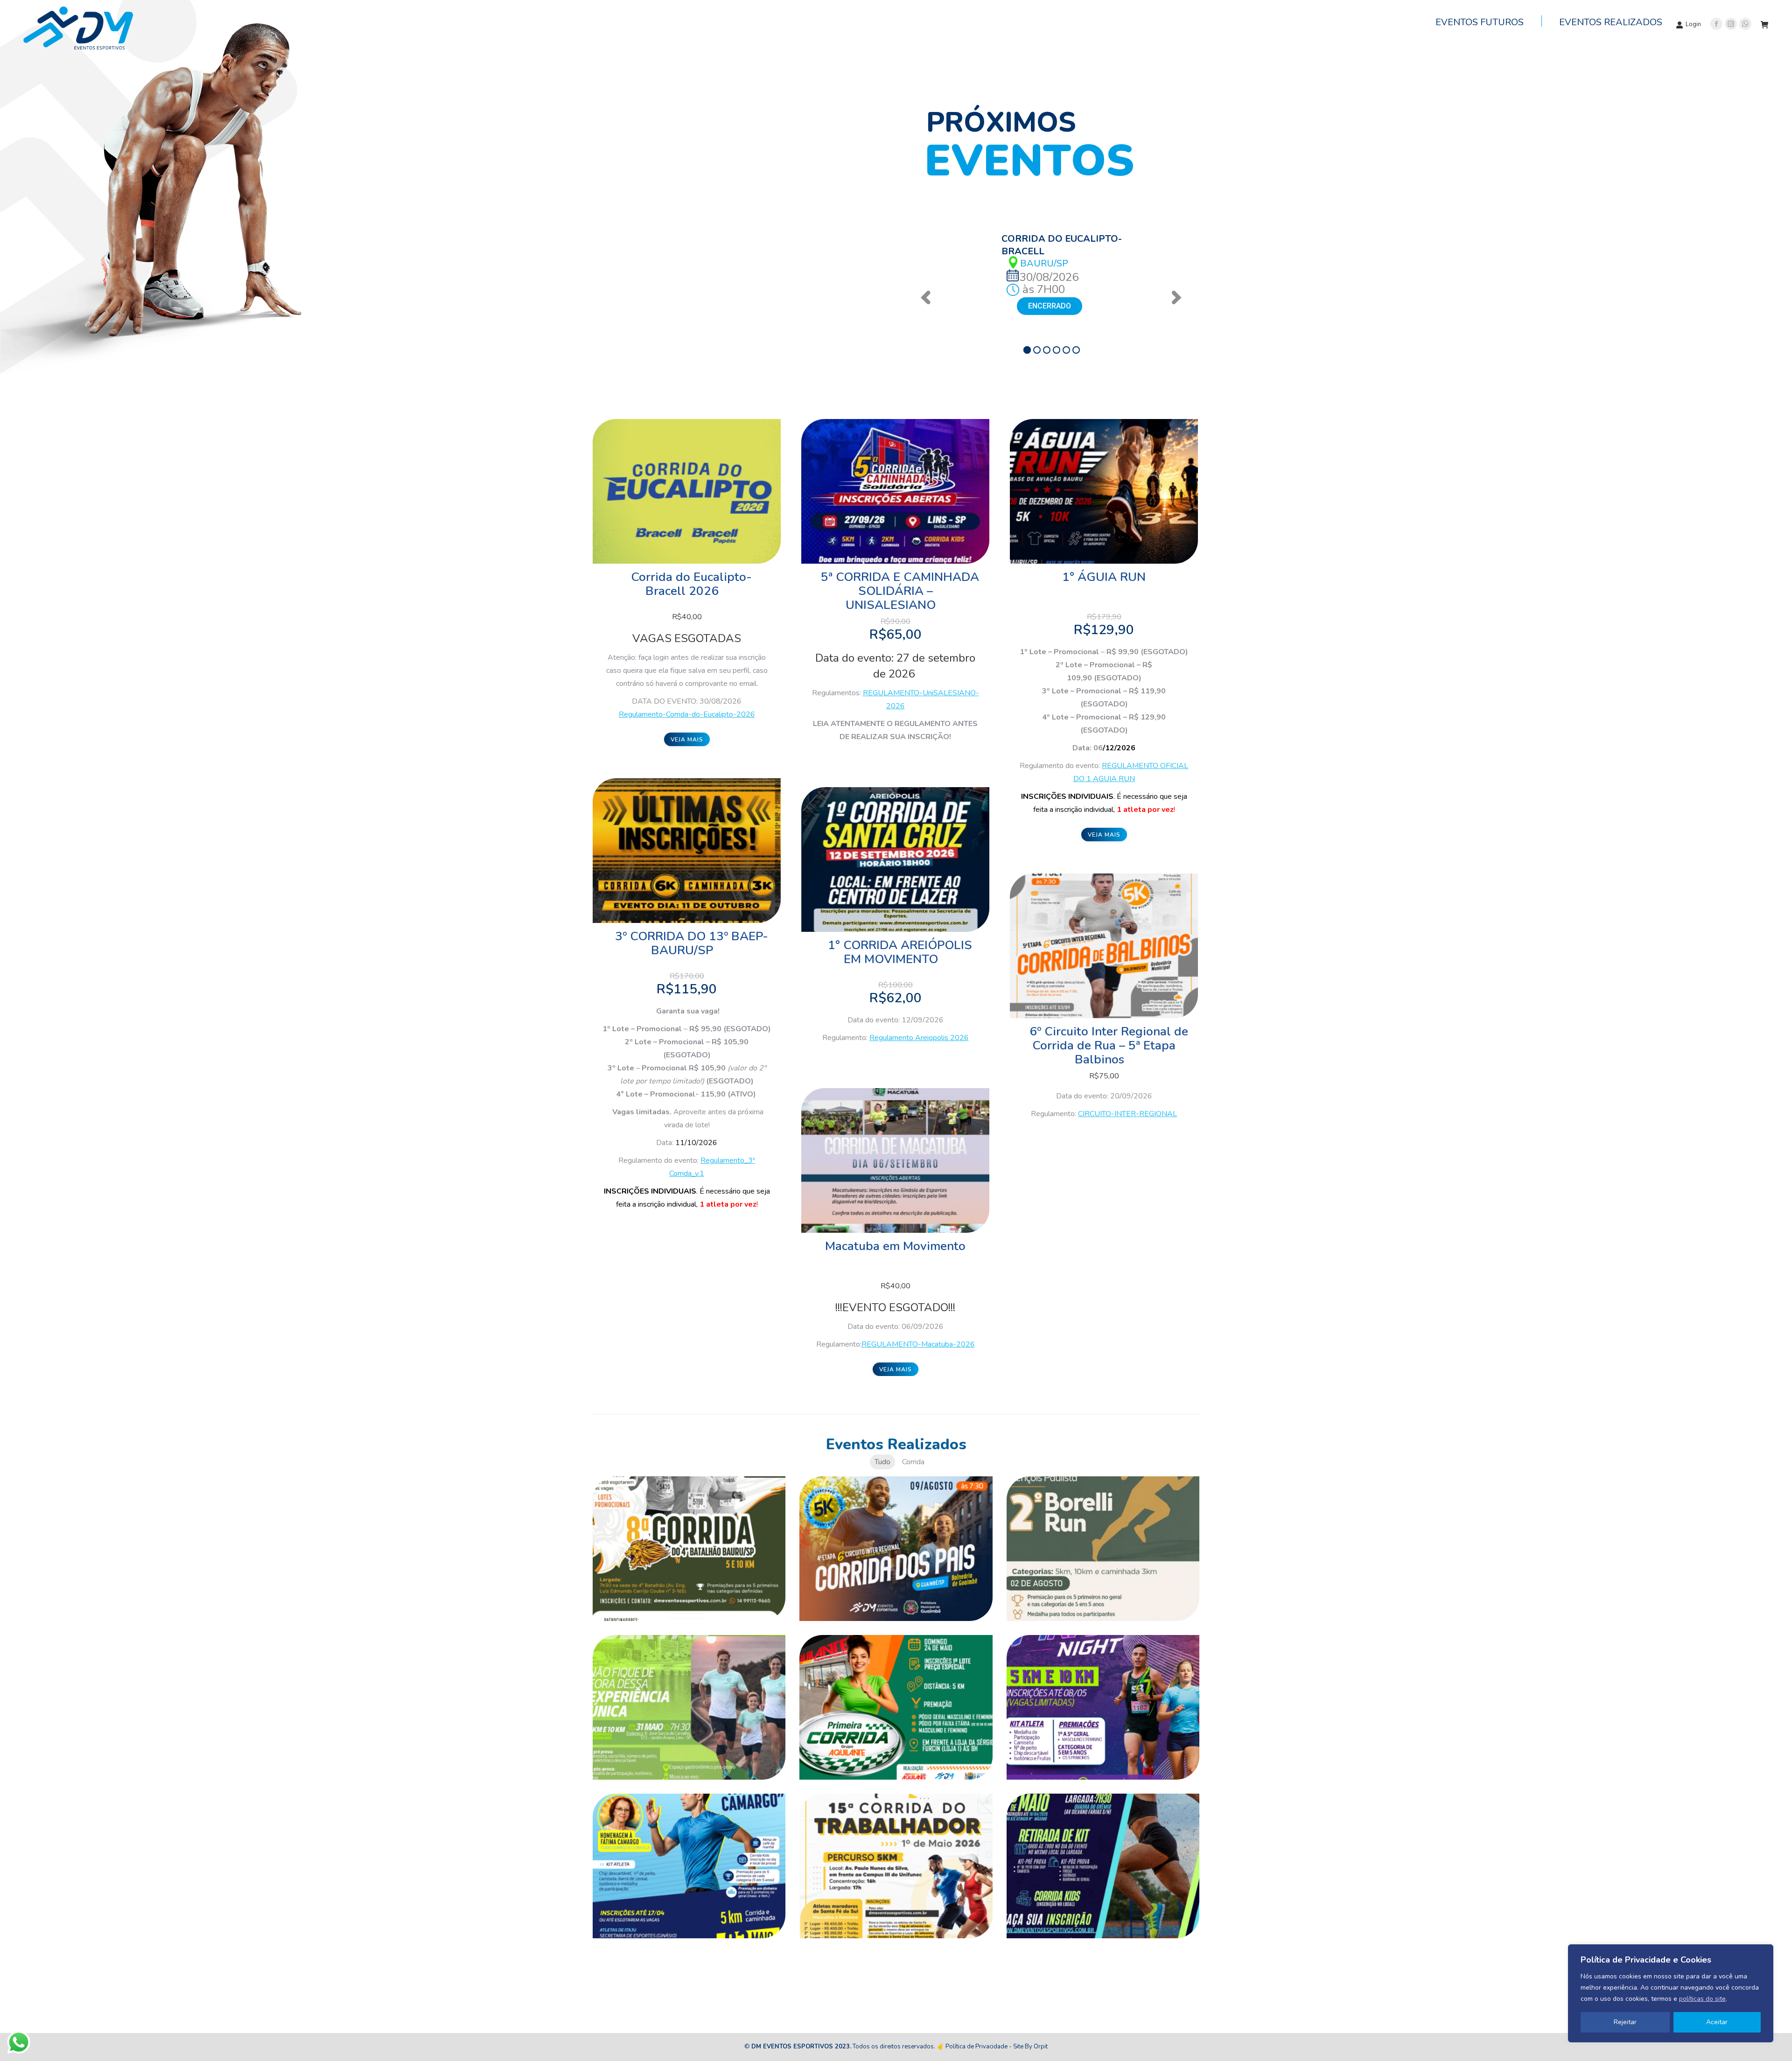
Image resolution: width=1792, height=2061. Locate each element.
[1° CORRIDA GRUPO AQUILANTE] (896, 1707)
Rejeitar (1625, 2022)
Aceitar (1717, 2022)
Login (1693, 24)
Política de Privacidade (976, 2047)
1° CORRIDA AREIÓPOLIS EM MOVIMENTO (900, 952)
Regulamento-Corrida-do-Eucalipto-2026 (687, 714)
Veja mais (687, 740)
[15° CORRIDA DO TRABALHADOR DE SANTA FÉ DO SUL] (896, 1866)
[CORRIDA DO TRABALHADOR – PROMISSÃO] (1103, 1866)
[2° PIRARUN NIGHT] (1103, 1707)
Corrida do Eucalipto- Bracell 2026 (691, 584)
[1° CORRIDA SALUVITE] (689, 1707)
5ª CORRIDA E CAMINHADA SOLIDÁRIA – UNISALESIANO (900, 591)
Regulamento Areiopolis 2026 (919, 1038)
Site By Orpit (1030, 2047)
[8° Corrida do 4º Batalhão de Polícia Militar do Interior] (689, 1549)
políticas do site (1702, 1999)
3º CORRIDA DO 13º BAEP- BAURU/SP (692, 943)
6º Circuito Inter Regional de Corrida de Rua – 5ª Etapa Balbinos (1109, 1045)
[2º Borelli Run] (1103, 1549)
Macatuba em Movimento (895, 1246)
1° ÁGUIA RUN (1104, 577)
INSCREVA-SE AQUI (1060, 306)
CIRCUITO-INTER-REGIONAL (1127, 1114)
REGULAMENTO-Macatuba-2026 (918, 1344)
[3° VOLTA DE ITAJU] (689, 1866)
